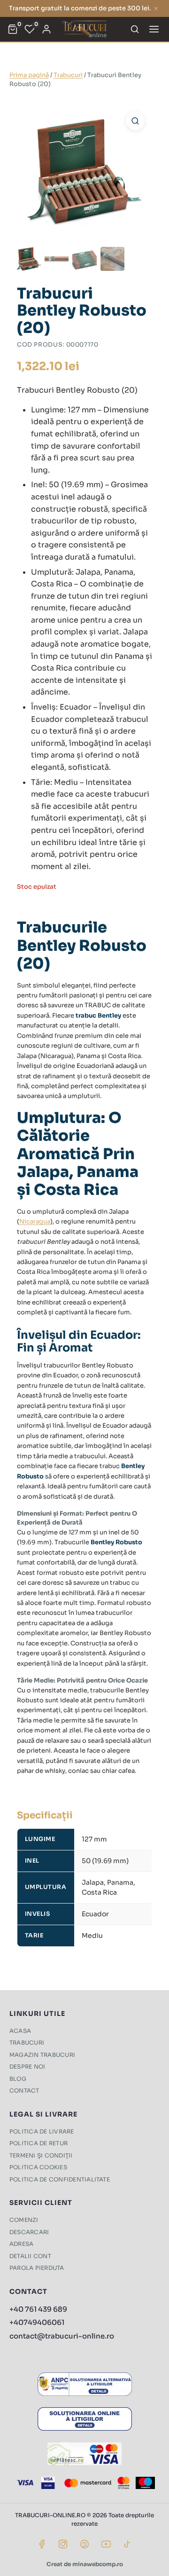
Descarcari (29, 2232)
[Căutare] (135, 29)
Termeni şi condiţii (41, 2155)
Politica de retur (38, 2143)
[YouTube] (106, 2544)
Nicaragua (35, 1221)
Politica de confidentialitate (60, 2179)
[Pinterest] (84, 2544)
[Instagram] (63, 2544)
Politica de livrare (42, 2131)
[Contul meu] (46, 29)
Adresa (21, 2244)
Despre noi (27, 2066)
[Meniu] (154, 29)
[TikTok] (127, 2544)
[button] (135, 121)
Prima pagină (29, 75)
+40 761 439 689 (38, 2309)
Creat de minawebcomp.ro (85, 2564)
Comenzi (24, 2220)
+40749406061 (37, 2322)
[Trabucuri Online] (84, 29)
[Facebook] (42, 2544)
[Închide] (156, 8)
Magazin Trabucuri (42, 2055)
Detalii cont (30, 2256)
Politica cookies (38, 2167)
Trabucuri (68, 75)
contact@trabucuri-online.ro (62, 2336)
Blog (18, 2079)
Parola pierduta (37, 2268)
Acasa (20, 2031)
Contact (24, 2090)
